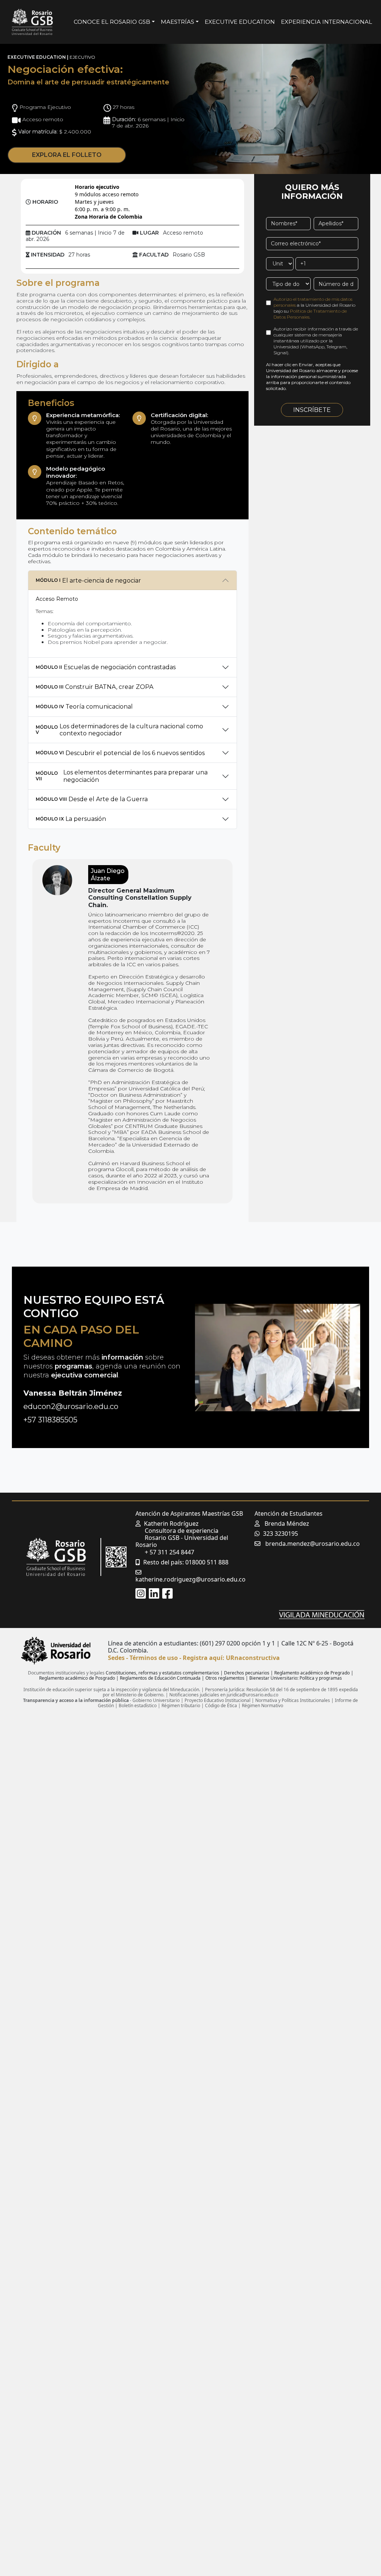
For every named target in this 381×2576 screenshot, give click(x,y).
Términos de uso (154, 1658)
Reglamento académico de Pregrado (312, 1673)
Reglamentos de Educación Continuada (160, 1678)
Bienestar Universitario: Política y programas (296, 1678)
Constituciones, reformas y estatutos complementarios (162, 1673)
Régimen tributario (181, 1705)
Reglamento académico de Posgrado (77, 1678)
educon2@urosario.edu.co (71, 1406)
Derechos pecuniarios (247, 1673)
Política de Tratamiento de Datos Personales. (310, 314)
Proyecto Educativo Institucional (217, 1700)
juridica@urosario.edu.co (252, 1695)
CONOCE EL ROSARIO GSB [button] (112, 22)
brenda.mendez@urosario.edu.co (313, 1544)
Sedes (116, 1658)
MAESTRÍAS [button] (177, 22)
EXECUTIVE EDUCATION (240, 22)
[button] (141, 1593)
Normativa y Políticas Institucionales (293, 1700)
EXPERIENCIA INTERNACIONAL (326, 22)
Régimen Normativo (262, 1705)
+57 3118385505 (50, 1420)
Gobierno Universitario (156, 1700)
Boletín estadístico (138, 1705)
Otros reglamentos (225, 1678)
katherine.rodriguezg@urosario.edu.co (190, 1579)
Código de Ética (221, 1705)
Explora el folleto (67, 155)
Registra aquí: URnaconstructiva (231, 1658)
